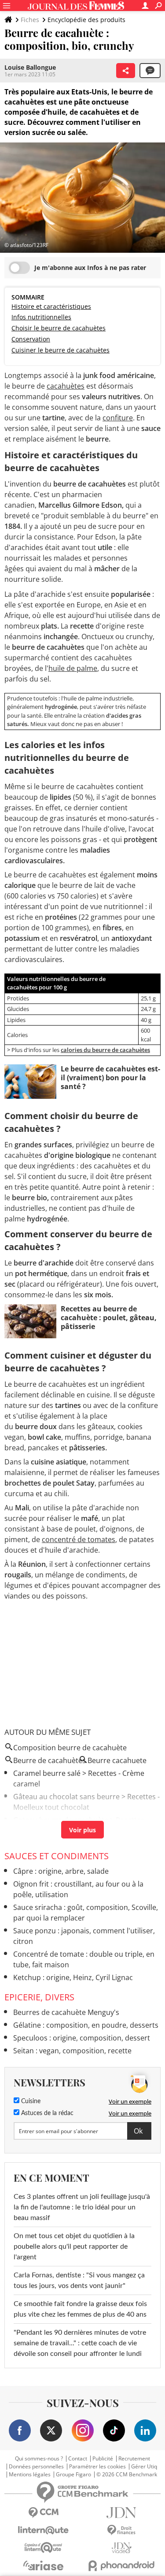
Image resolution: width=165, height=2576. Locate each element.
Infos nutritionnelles (41, 317)
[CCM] (44, 2513)
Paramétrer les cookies (97, 2467)
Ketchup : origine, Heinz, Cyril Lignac (73, 1977)
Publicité (103, 2459)
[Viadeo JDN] (122, 2548)
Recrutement (134, 2459)
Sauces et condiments (57, 1856)
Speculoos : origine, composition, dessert (82, 2038)
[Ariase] (44, 2565)
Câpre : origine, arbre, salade (61, 1871)
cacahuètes (66, 386)
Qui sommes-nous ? (39, 2459)
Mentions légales (30, 2475)
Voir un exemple (130, 2101)
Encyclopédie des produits (86, 20)
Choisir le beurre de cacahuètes (59, 328)
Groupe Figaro (73, 2475)
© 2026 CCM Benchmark (127, 2475)
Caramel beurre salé (47, 1773)
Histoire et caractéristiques (51, 306)
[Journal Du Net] (122, 2513)
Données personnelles (36, 2467)
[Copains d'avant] (44, 2548)
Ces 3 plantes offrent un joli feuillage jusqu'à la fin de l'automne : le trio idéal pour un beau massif (82, 2207)
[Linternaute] (44, 2530)
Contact (78, 2459)
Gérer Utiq (144, 2467)
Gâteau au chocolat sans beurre (66, 1797)
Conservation (31, 339)
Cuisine (30, 2101)
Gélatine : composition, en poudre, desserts (86, 2025)
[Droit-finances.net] (122, 2530)
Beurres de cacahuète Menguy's (66, 2012)
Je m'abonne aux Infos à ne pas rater (90, 268)
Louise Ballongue (30, 67)
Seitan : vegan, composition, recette (72, 2051)
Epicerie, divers (39, 1997)
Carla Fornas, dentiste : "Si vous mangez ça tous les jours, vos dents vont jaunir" (79, 2280)
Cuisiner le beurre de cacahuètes (60, 350)
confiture (118, 418)
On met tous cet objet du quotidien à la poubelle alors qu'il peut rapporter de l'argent (74, 2247)
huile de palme (73, 668)
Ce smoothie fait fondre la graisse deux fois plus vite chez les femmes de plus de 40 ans (80, 2309)
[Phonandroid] (122, 2566)
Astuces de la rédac (46, 2113)
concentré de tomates (79, 1539)
